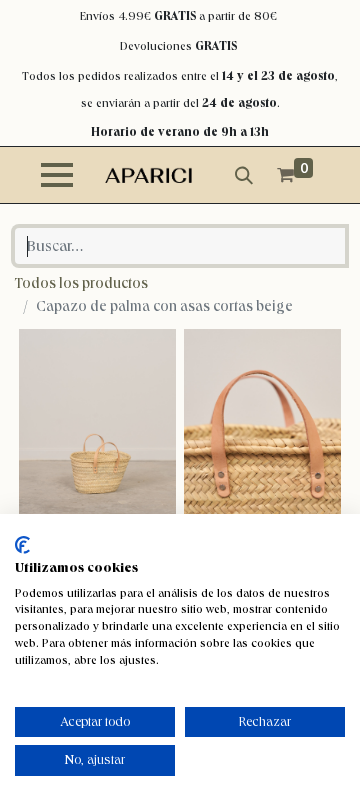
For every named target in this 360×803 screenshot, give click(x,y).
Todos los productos (81, 283)
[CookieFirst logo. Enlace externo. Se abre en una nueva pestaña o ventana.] (22, 545)
